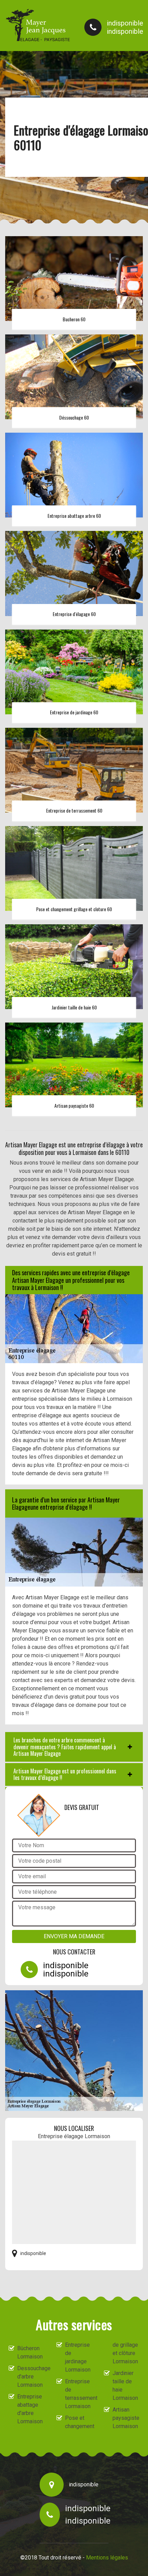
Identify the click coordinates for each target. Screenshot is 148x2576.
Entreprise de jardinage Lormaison (78, 2357)
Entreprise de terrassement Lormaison (78, 2394)
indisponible (125, 23)
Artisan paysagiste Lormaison (126, 2418)
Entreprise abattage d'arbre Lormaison (30, 2409)
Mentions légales (107, 2558)
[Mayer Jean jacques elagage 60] (38, 25)
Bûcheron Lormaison (30, 2352)
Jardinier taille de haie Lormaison (125, 2386)
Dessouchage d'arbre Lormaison (31, 2377)
